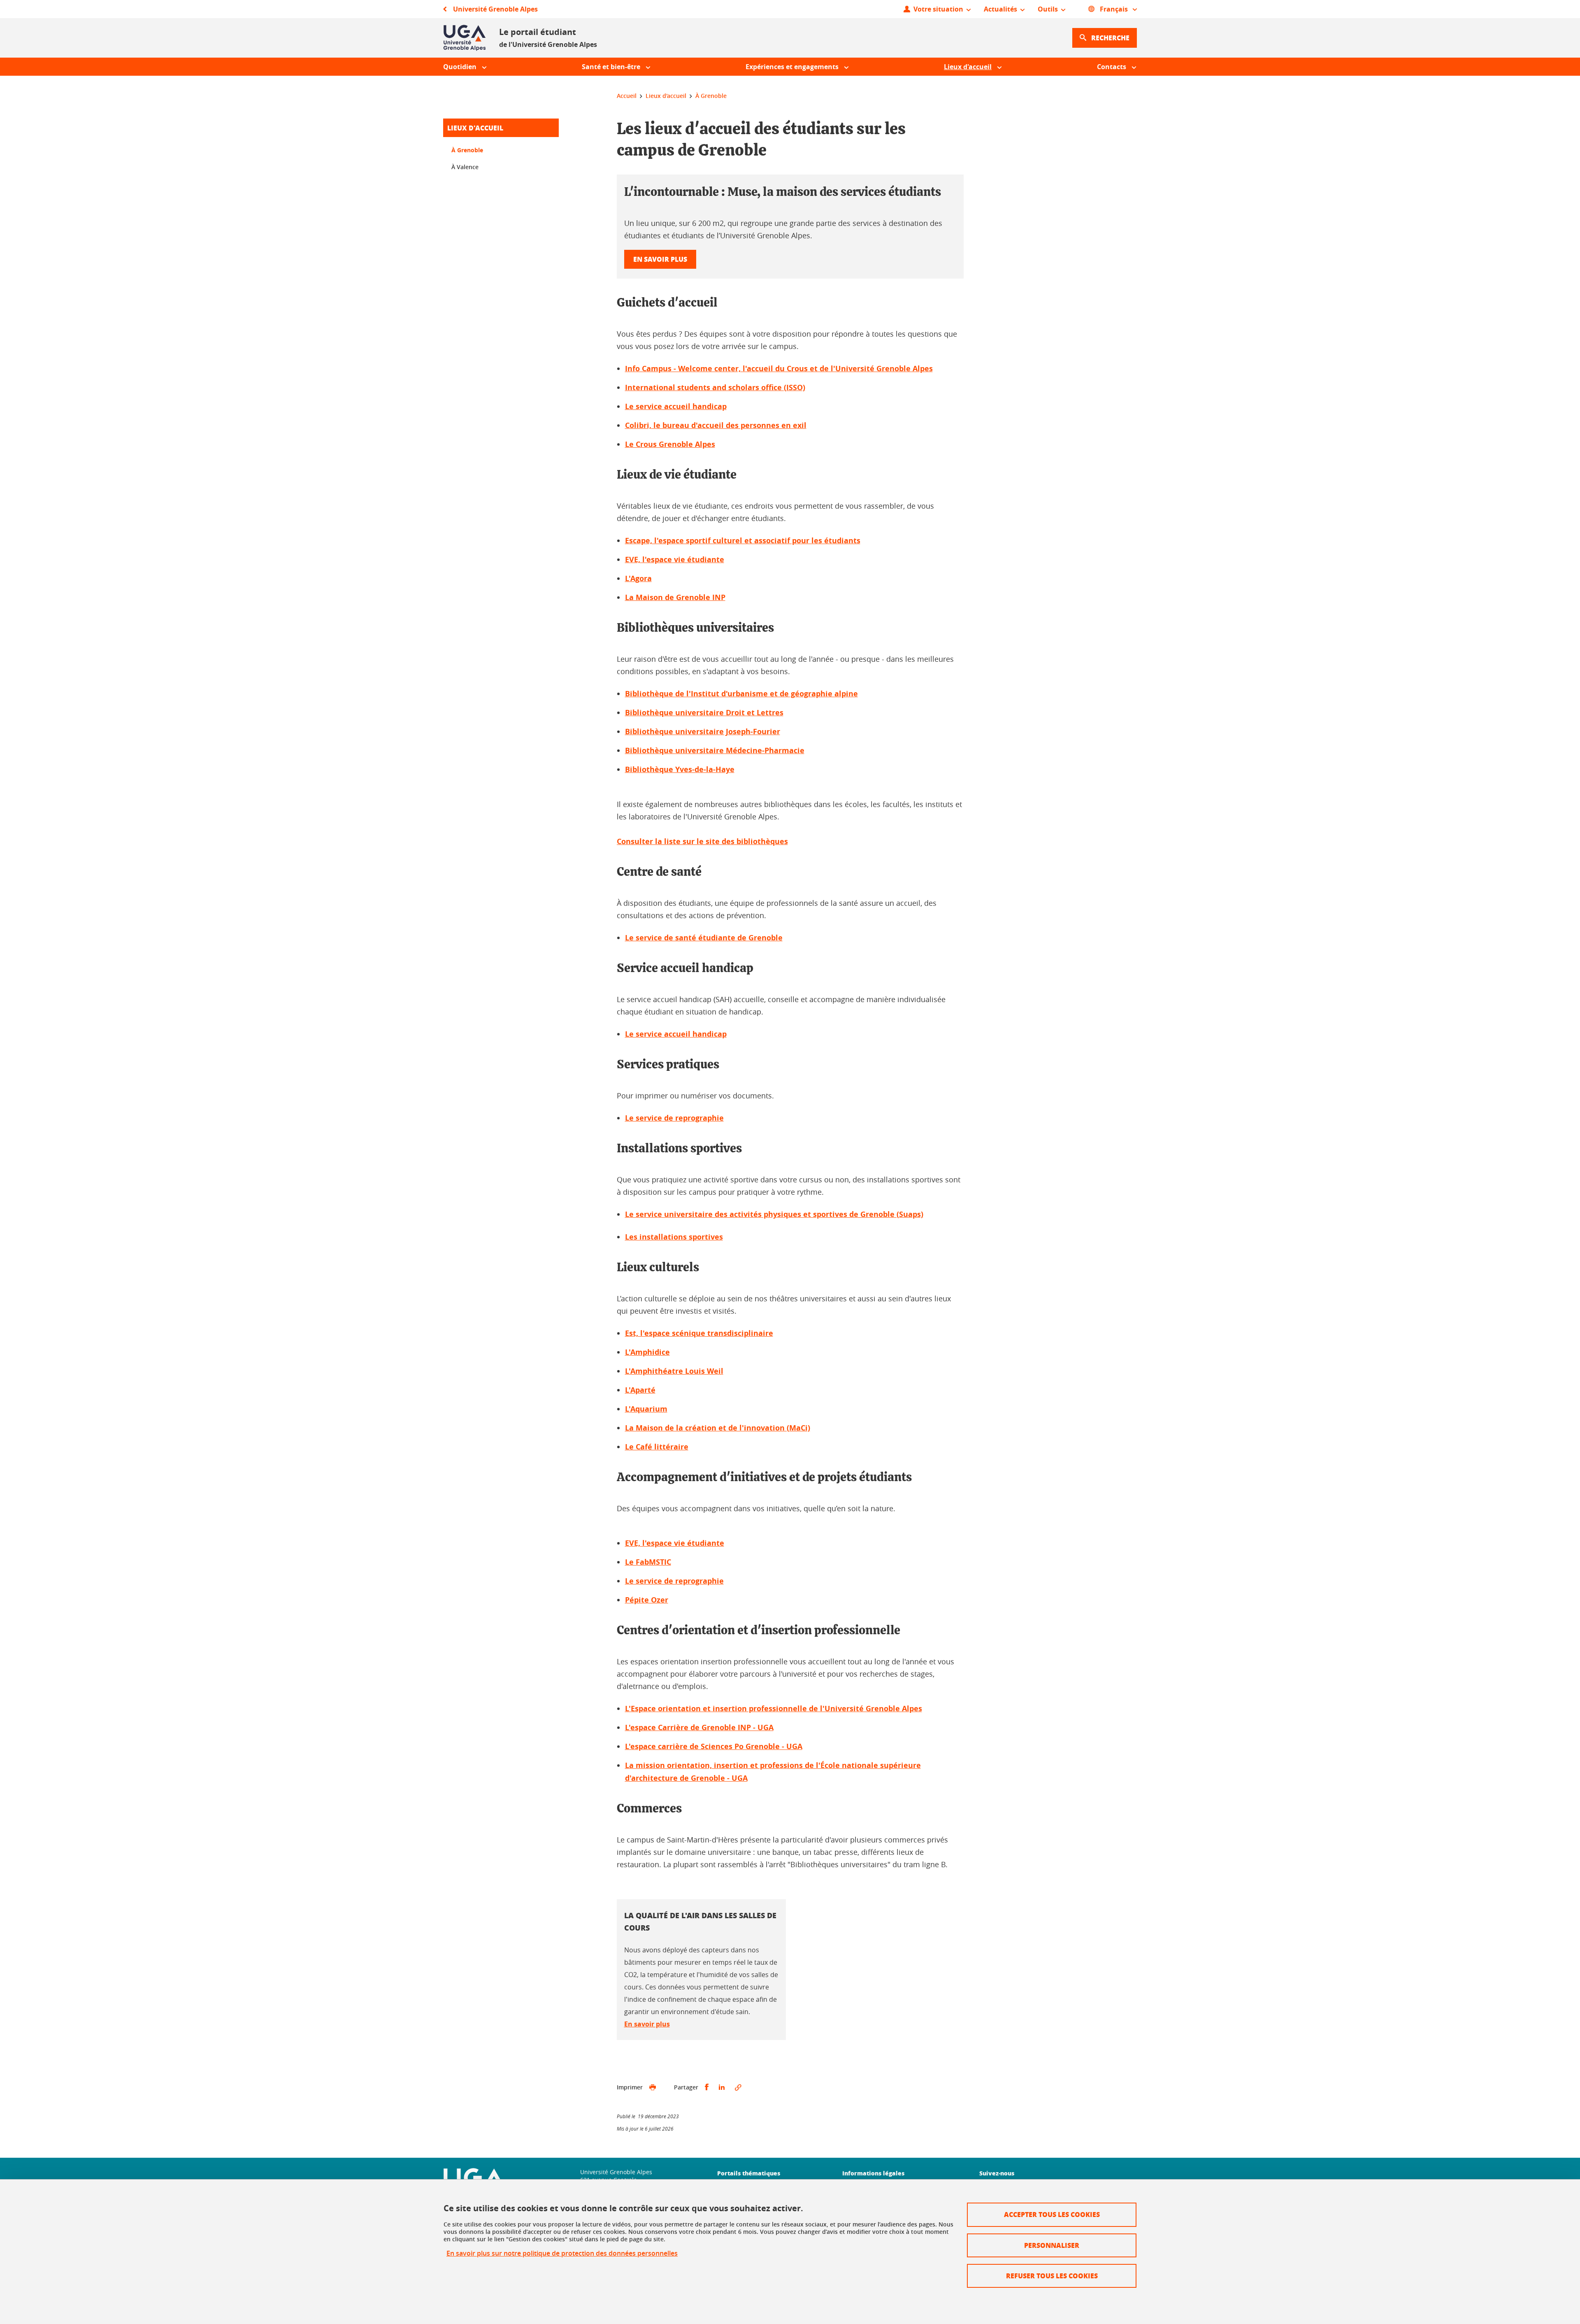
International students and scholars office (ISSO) (715, 387)
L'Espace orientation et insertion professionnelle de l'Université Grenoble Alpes (774, 1709)
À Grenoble (467, 150)
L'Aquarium (646, 1409)
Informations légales (873, 2173)
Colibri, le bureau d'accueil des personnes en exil (716, 425)
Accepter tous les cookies (1052, 2214)
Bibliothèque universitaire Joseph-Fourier (703, 732)
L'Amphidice (647, 1352)
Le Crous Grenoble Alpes (670, 444)
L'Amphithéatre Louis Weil (674, 1371)
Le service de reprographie (674, 1118)
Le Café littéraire (657, 1447)
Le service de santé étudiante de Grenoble (704, 938)
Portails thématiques (749, 2173)
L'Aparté (640, 1390)
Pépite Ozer (647, 1600)
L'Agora (638, 578)
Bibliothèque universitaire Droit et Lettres (704, 713)
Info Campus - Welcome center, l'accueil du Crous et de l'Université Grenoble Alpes (779, 369)
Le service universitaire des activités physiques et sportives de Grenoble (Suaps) (774, 1214)
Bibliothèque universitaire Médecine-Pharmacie (715, 750)
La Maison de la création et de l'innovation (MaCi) (718, 1428)
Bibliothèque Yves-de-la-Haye (680, 769)
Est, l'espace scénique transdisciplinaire (699, 1333)
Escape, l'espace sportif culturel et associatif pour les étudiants (743, 541)
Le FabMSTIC (648, 1562)
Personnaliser (1052, 2245)
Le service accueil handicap (676, 406)
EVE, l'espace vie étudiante (675, 559)
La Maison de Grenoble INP (675, 597)
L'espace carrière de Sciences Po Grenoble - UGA (714, 1746)
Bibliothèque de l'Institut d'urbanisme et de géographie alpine (741, 694)
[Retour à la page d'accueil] (465, 38)
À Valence (465, 167)
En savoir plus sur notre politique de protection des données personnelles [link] (562, 2253)
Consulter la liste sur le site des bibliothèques (702, 841)
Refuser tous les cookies (1052, 2276)
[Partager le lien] (738, 2087)
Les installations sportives (674, 1237)
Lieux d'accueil (475, 128)
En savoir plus (660, 259)
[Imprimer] (653, 2087)
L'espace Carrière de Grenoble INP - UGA (699, 1727)
